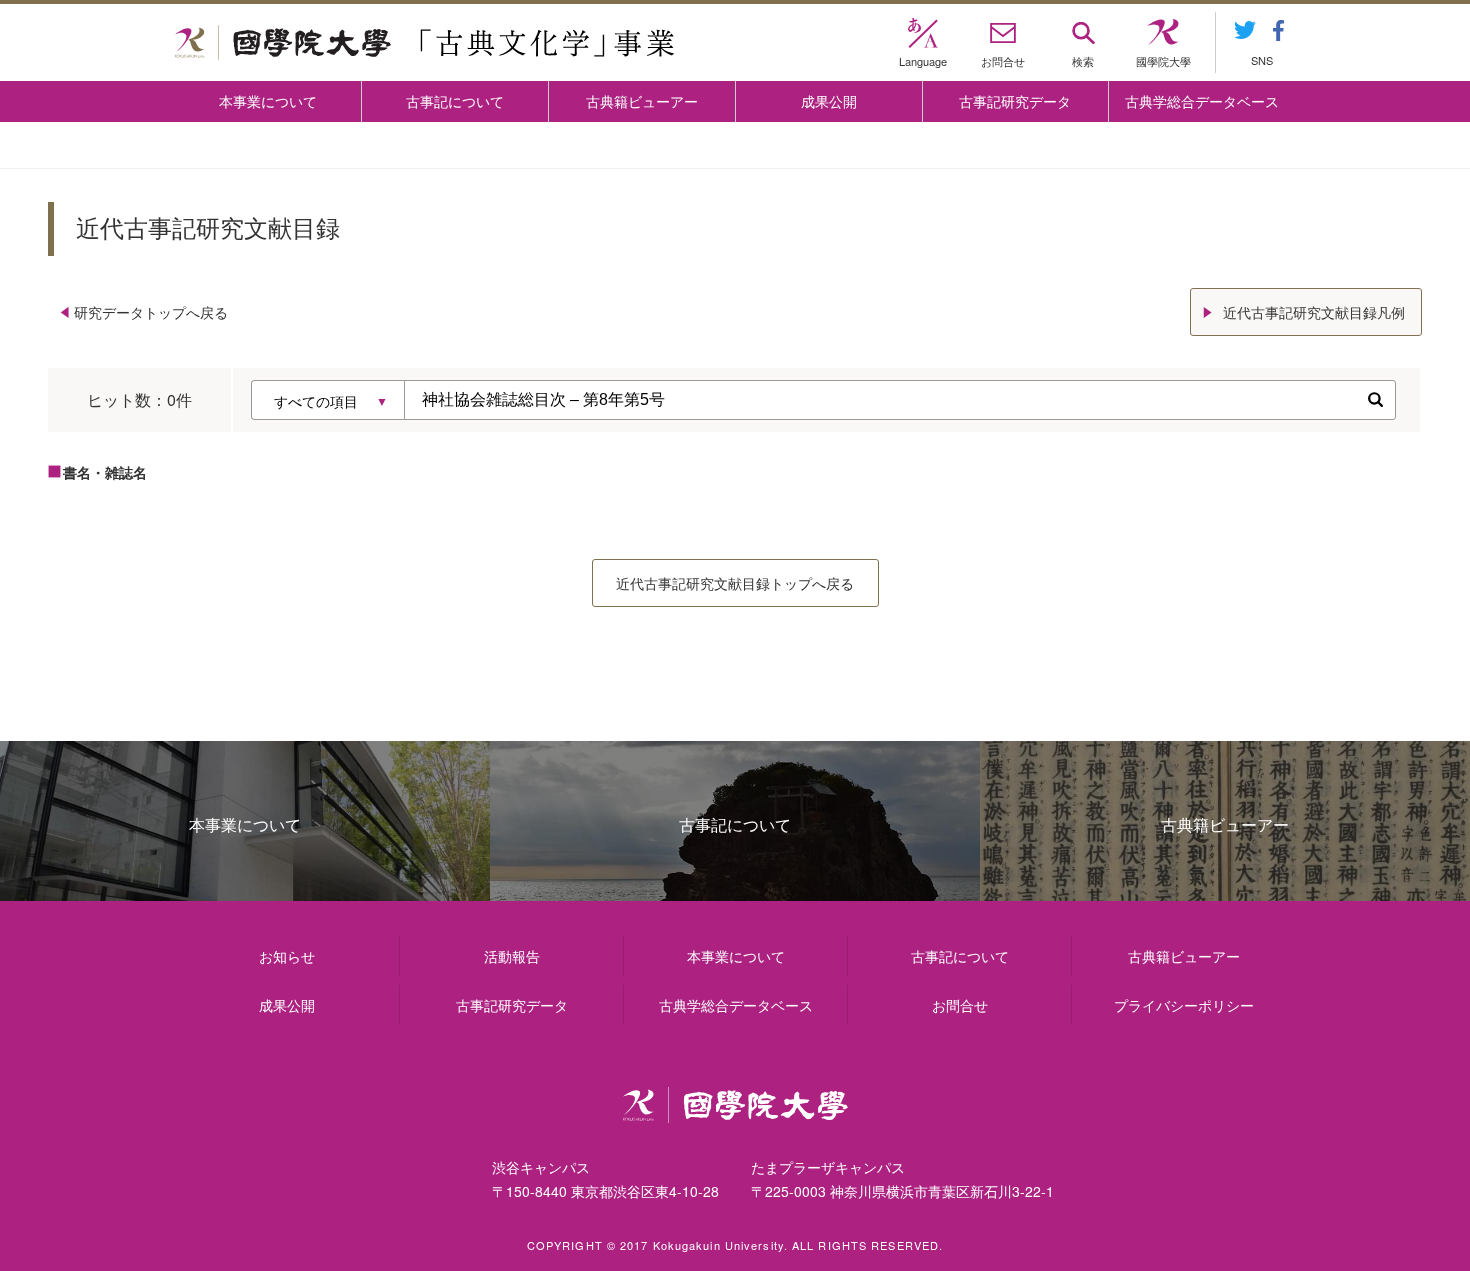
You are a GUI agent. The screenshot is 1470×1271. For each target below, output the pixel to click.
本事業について (268, 101)
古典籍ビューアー (642, 101)
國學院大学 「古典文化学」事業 (424, 43)
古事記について (455, 101)
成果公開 (829, 101)
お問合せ (960, 1005)
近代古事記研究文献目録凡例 (1314, 312)
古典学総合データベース (1202, 101)
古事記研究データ (1015, 101)
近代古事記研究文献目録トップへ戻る (735, 583)
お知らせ (287, 956)
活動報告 (512, 956)
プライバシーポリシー (1184, 1005)
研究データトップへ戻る (151, 312)
